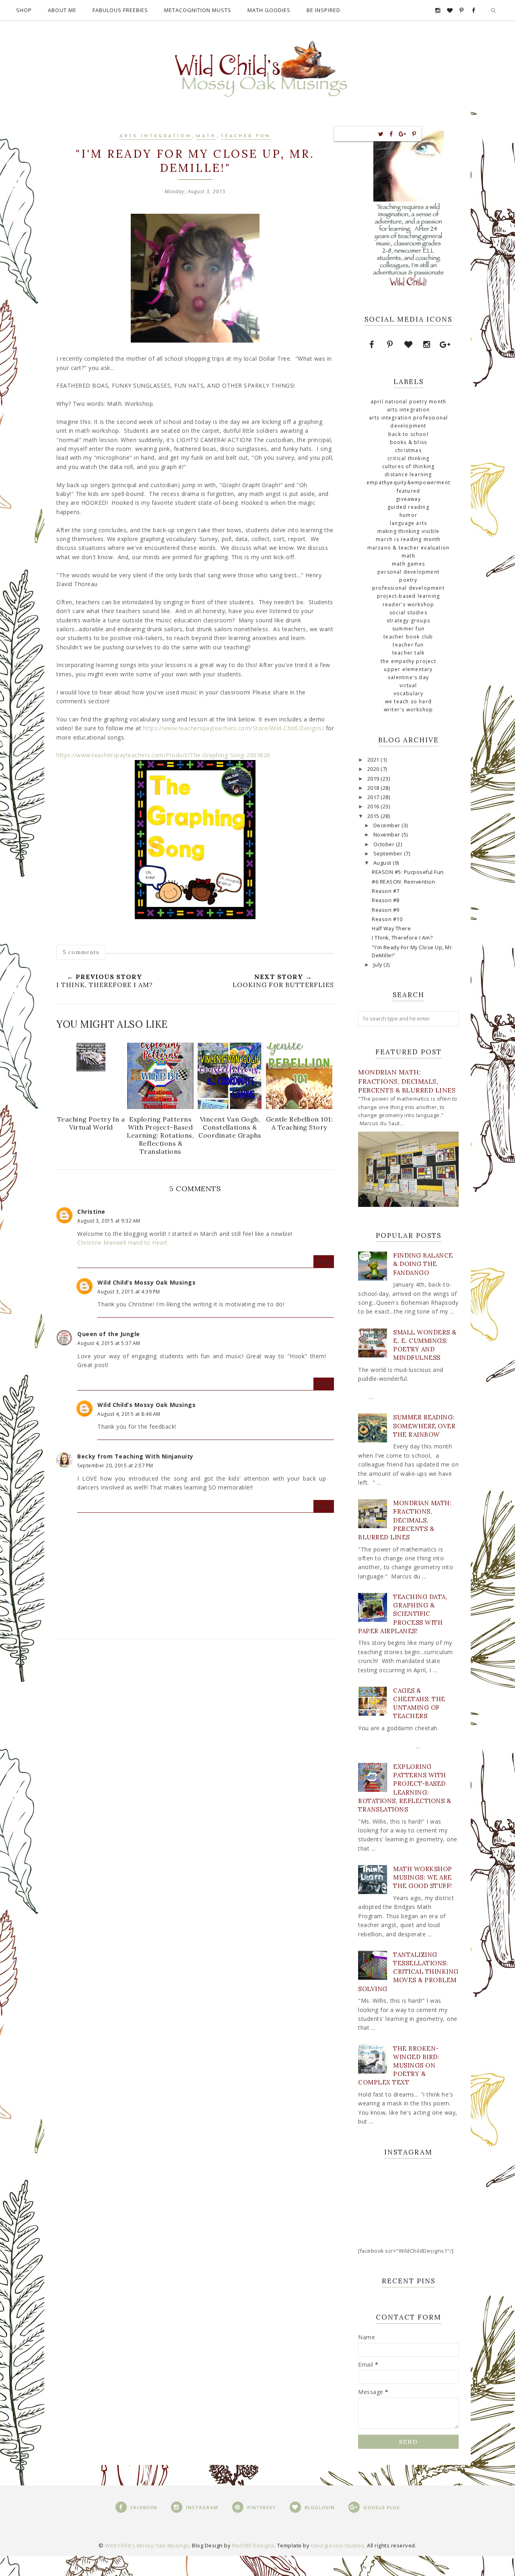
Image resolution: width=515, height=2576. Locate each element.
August (383, 863)
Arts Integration (156, 136)
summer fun (408, 629)
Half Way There (391, 929)
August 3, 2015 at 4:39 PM (129, 1292)
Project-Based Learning (408, 596)
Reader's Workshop (408, 604)
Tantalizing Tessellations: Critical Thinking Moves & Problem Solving (408, 1972)
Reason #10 (387, 919)
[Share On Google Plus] (403, 134)
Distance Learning (408, 474)
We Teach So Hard (408, 701)
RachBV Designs (253, 2545)
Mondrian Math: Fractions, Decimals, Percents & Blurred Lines (407, 1081)
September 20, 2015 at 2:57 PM (115, 1466)
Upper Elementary (408, 669)
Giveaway (408, 499)
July (379, 965)
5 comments (81, 952)
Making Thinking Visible (409, 531)
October (385, 844)
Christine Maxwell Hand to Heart (123, 1243)
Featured (409, 491)
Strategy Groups (408, 621)
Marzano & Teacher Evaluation (409, 548)
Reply (324, 1261)
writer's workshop (408, 710)
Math (206, 136)
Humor (408, 515)
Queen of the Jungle (109, 1334)
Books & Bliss (409, 442)
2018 (374, 788)
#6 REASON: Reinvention (403, 882)
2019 (374, 779)
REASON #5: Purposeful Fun (408, 872)
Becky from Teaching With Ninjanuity (135, 1456)
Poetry (408, 580)
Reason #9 (386, 910)
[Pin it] (414, 134)
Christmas (408, 450)
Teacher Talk (408, 653)
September (389, 854)
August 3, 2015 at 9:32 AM (109, 1221)
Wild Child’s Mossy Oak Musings (146, 1282)
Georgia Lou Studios (338, 2545)
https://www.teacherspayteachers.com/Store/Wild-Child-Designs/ (234, 728)
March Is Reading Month (408, 539)
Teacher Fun (246, 136)
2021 (374, 760)
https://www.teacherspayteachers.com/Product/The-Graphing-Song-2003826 (163, 755)
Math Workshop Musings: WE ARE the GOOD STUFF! (423, 1877)
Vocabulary (409, 693)
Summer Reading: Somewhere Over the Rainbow (424, 1426)
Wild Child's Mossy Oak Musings (147, 2545)
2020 (374, 769)
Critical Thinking (408, 458)
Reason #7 (386, 891)
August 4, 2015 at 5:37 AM (109, 1343)
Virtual (408, 685)
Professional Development (408, 588)
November (388, 835)
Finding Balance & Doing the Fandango (423, 1264)
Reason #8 (386, 900)
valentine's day (408, 677)
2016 (374, 807)
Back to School (408, 434)
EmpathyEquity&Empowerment (408, 482)
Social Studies (408, 612)
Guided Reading (408, 507)
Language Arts (409, 523)
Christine (91, 1212)
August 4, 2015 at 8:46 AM (129, 1414)
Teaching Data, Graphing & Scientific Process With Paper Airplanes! (403, 1614)
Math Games (408, 564)
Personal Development (408, 572)
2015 (374, 816)
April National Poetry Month (408, 402)
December (388, 825)
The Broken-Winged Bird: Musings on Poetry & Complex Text (399, 2066)
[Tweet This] (381, 134)
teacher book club (408, 637)
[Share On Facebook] (391, 134)
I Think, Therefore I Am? (402, 938)
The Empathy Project (408, 661)
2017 (374, 797)
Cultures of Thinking (409, 466)
